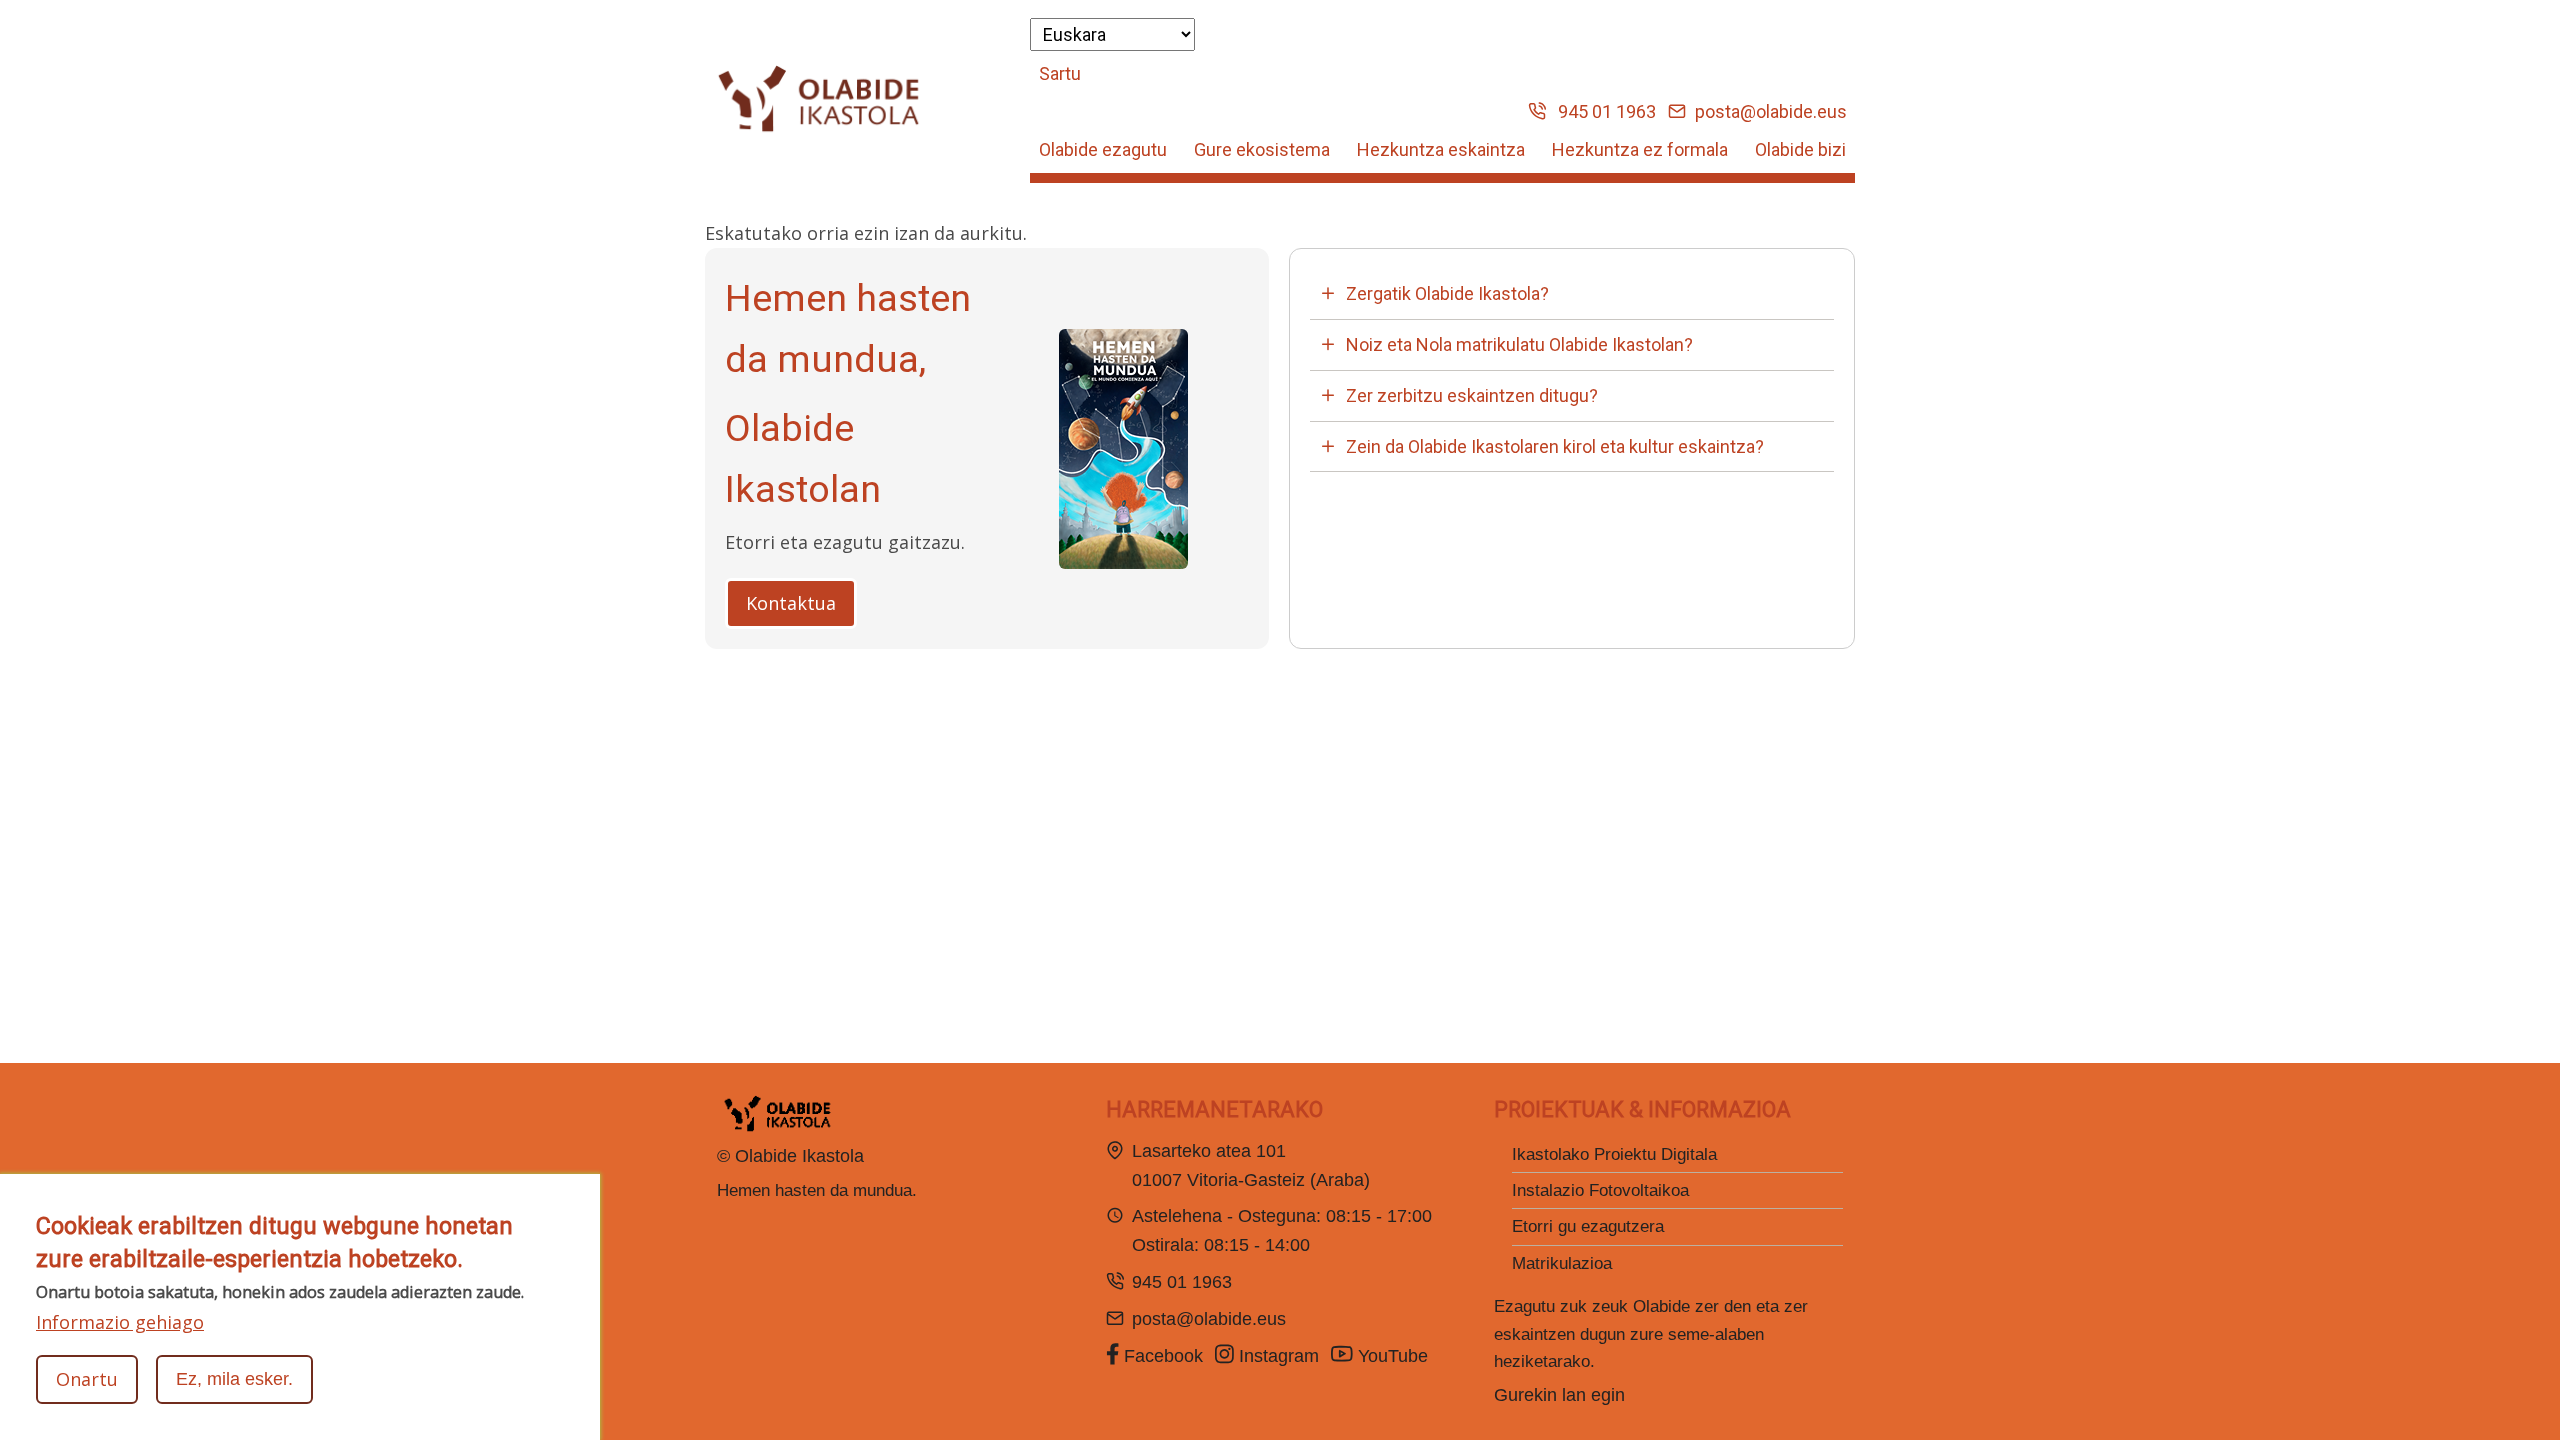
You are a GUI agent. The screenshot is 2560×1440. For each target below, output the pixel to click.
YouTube (1393, 1356)
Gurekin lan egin (1559, 1395)
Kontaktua (791, 603)
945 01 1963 (1601, 111)
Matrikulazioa (1562, 1263)
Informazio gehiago (120, 1322)
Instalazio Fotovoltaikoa (1600, 1190)
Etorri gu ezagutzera (1588, 1226)
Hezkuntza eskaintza (1441, 149)
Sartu (1060, 73)
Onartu (87, 1379)
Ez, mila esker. (234, 1379)
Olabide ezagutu (1103, 149)
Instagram (1276, 1356)
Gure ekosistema (1262, 149)
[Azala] (819, 99)
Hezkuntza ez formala (1640, 149)
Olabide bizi (1800, 149)
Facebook (1161, 1356)
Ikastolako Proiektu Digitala (1614, 1154)
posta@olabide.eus (1769, 111)
